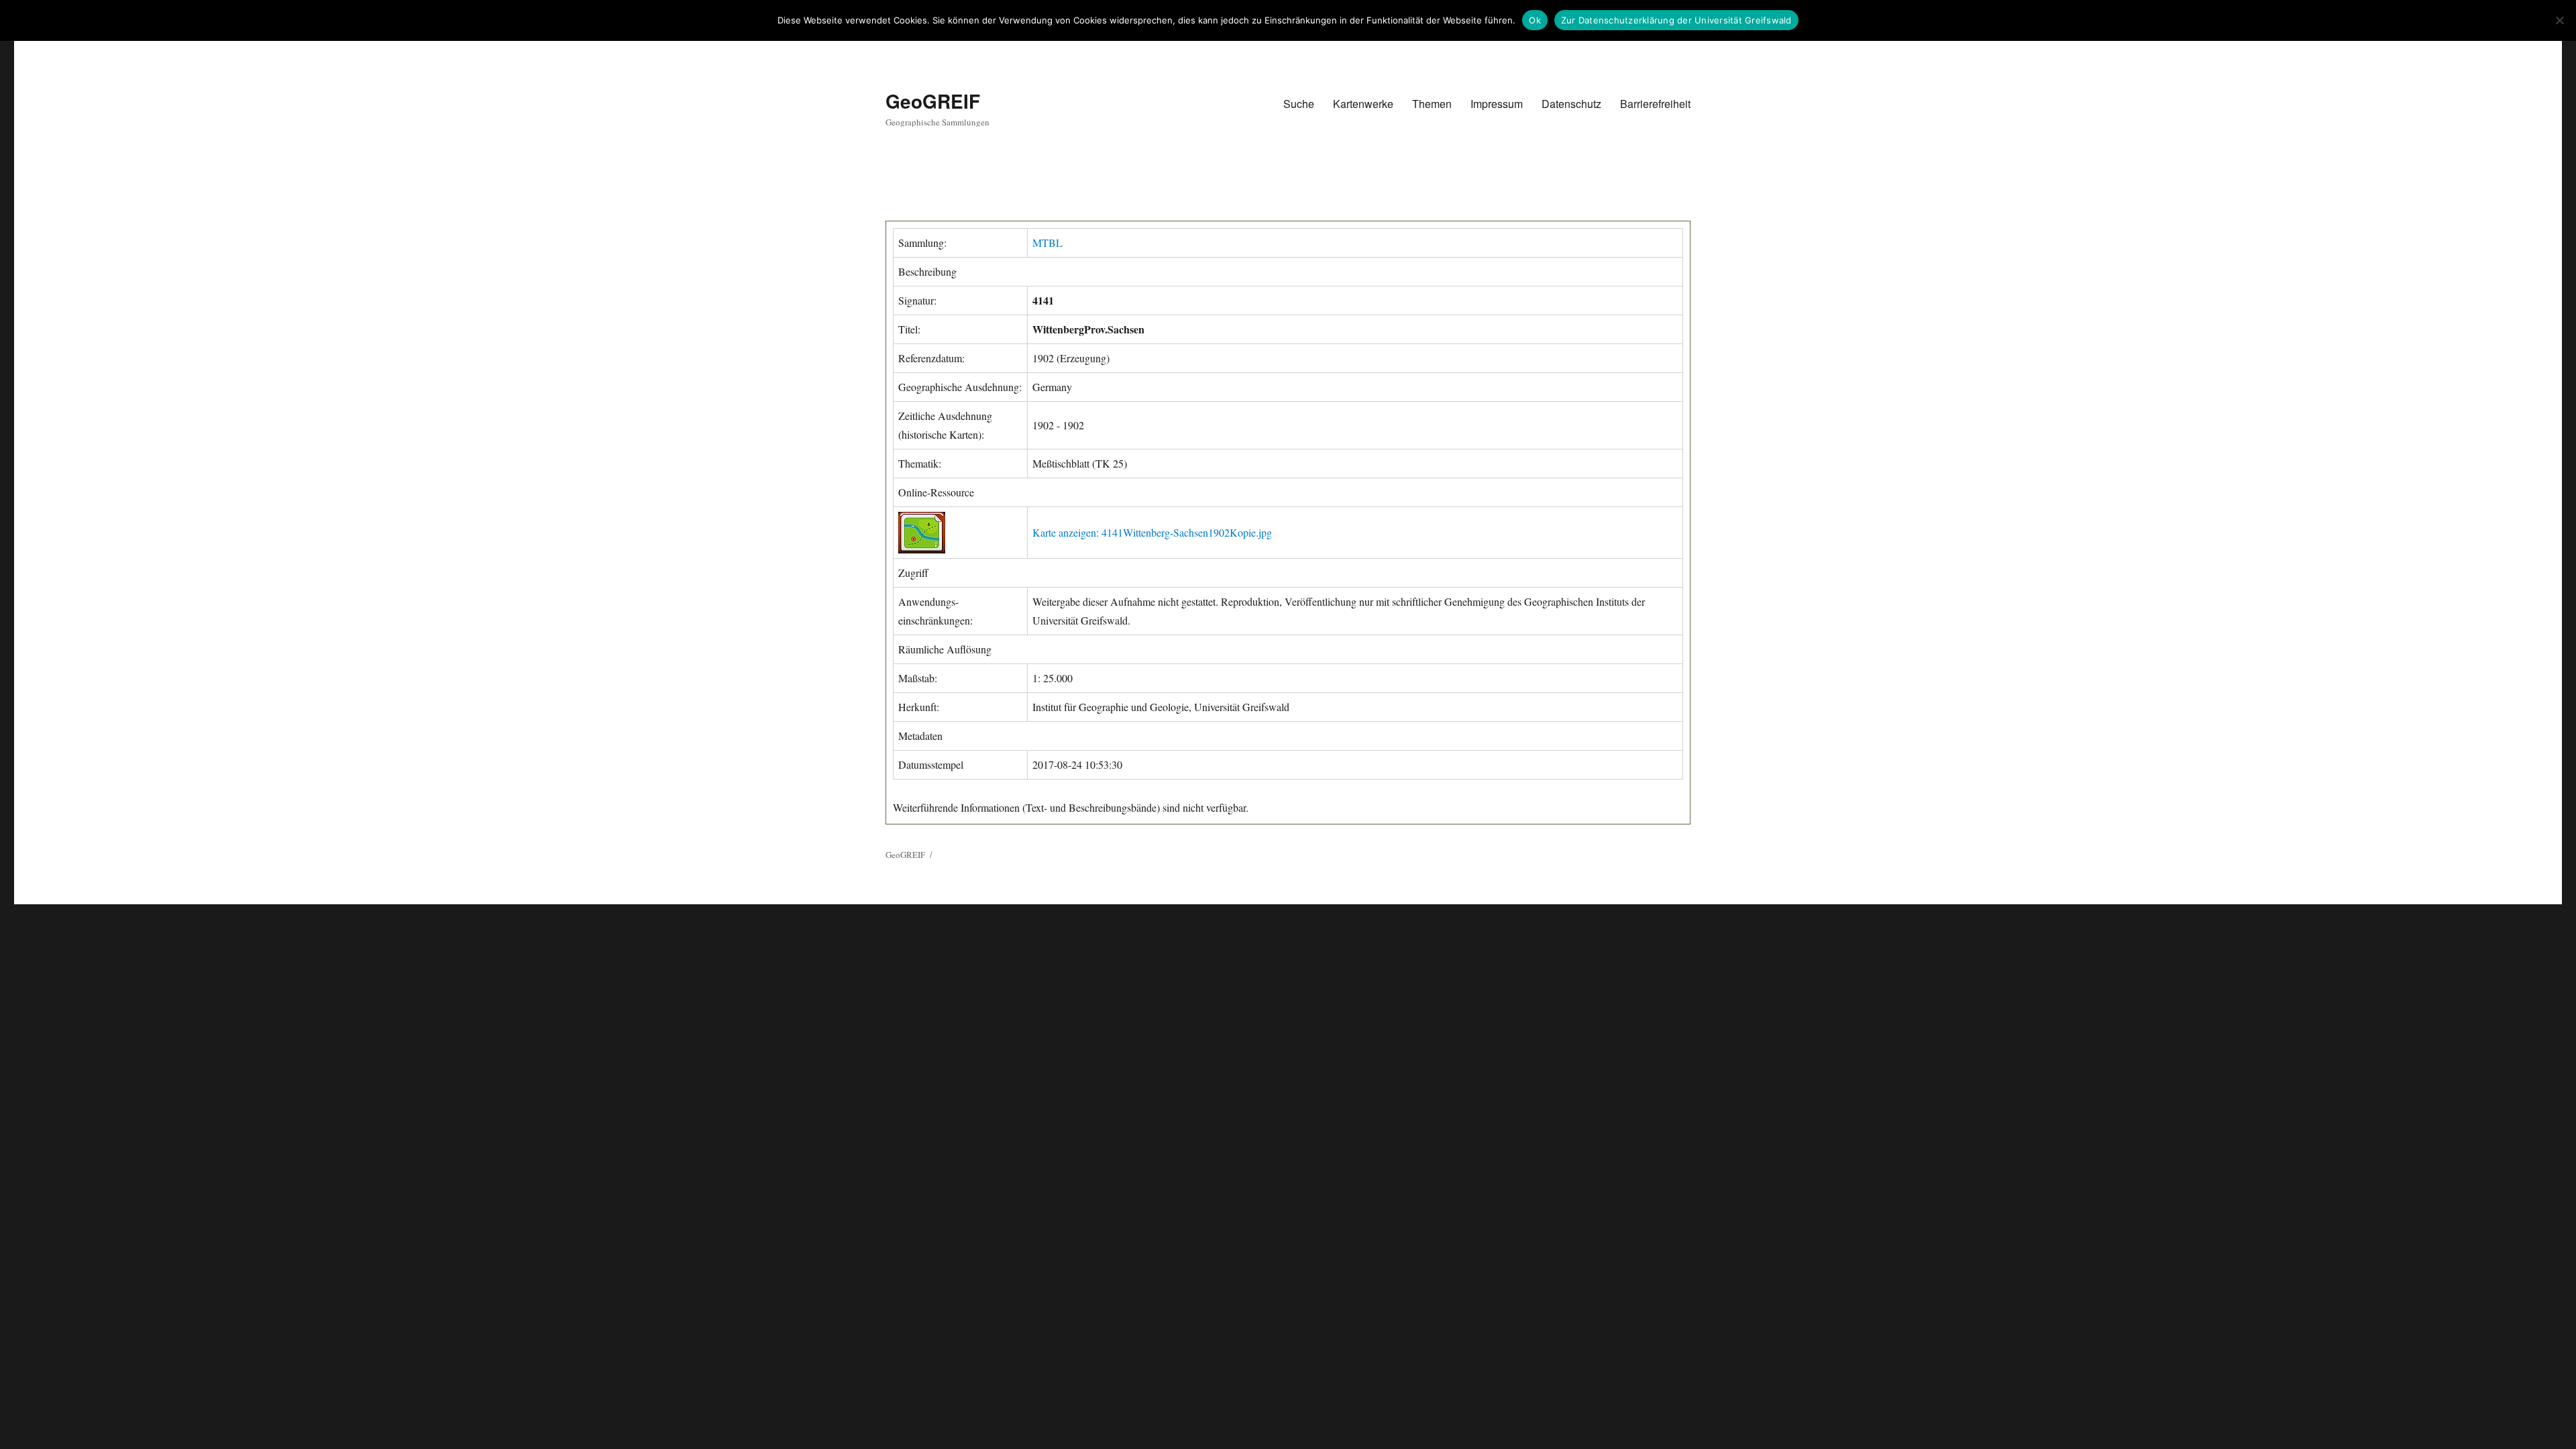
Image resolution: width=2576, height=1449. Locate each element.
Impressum (1497, 104)
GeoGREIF (933, 101)
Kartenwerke (1363, 104)
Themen (1432, 104)
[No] (2559, 20)
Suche (1299, 104)
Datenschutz (1571, 104)
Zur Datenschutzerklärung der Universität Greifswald (1676, 20)
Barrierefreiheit (1655, 104)
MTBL (1048, 243)
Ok (1535, 20)
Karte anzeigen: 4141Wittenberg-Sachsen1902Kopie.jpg (1152, 532)
